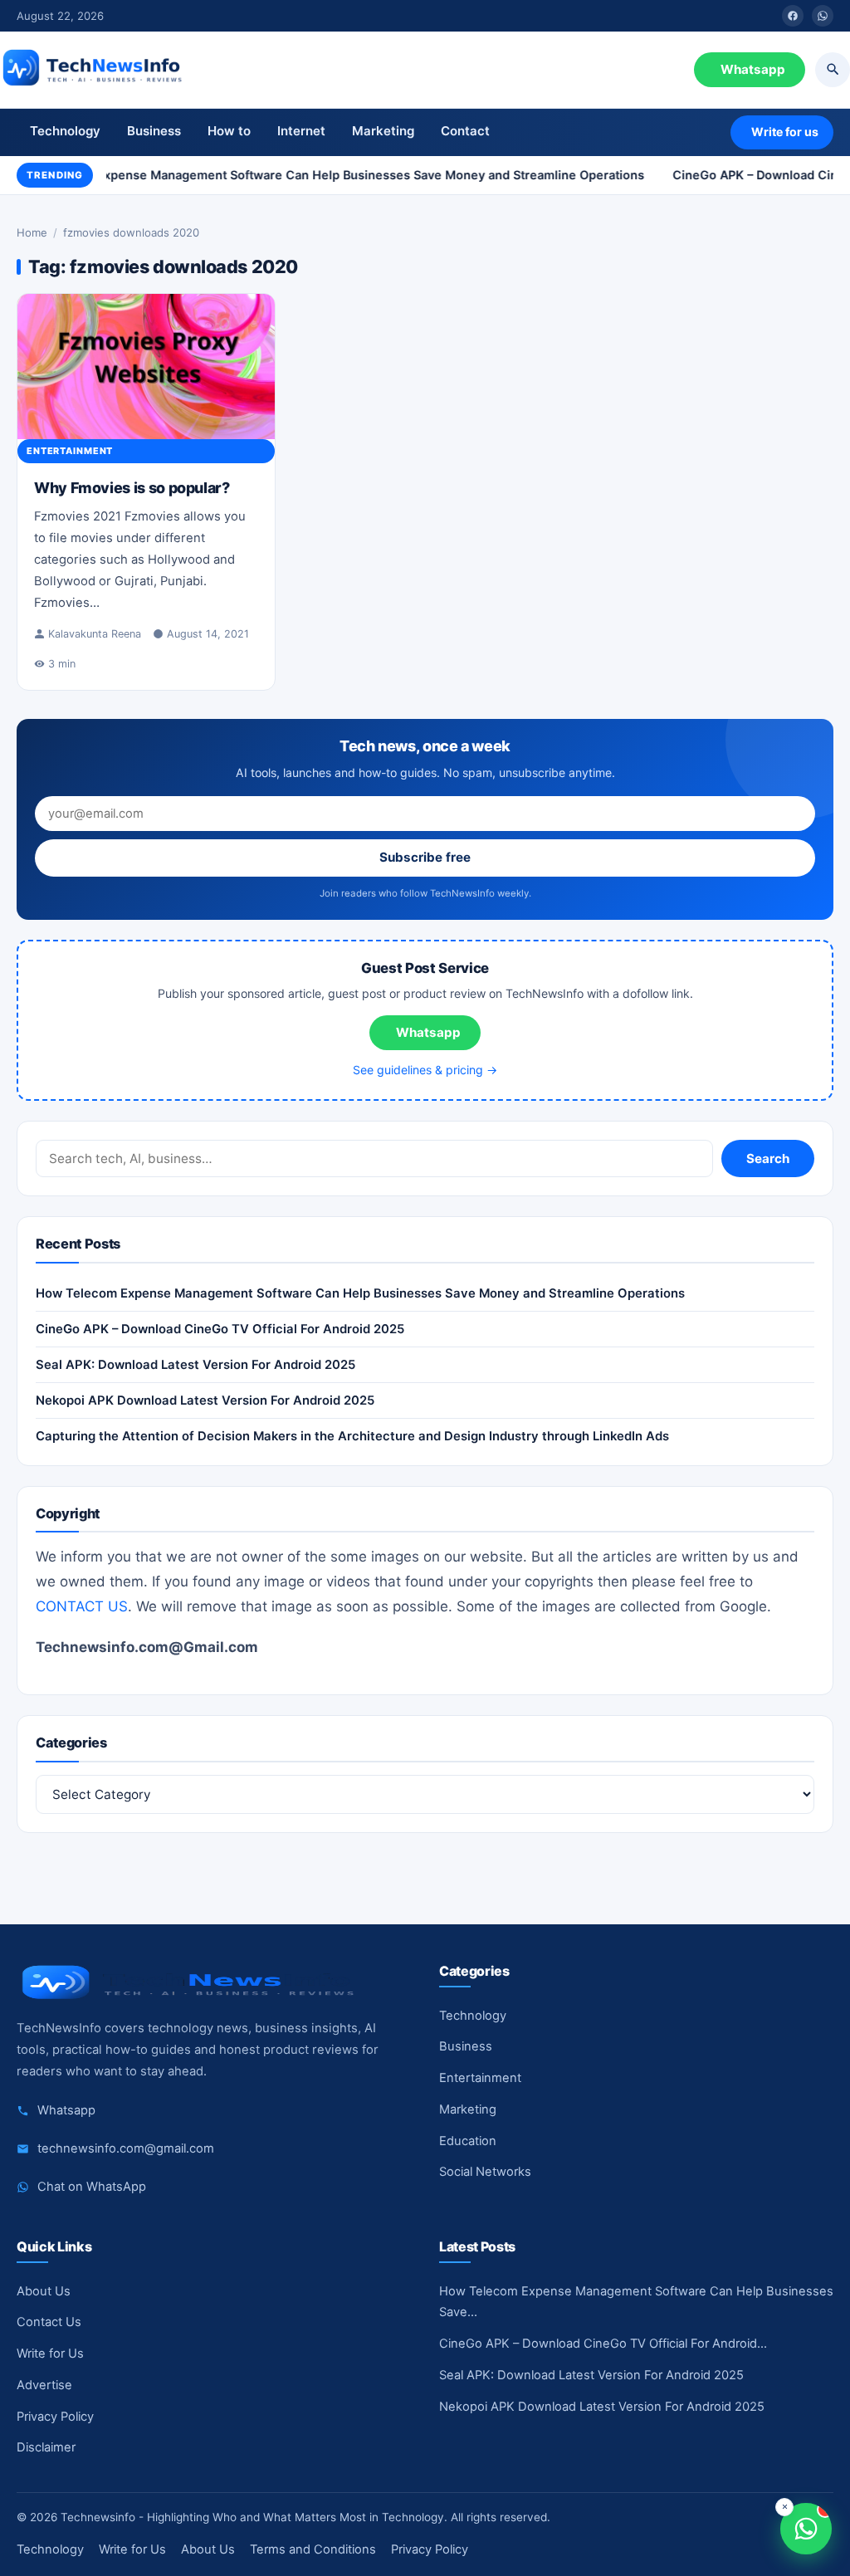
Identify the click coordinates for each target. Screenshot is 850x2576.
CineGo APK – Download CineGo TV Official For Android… (603, 2344)
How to (229, 131)
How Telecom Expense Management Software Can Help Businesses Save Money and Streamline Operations (319, 175)
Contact (465, 131)
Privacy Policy (55, 2417)
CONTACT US (82, 1606)
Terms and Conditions (313, 2549)
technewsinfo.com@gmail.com (126, 2148)
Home (32, 232)
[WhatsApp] (823, 16)
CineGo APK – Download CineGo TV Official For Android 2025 (220, 1329)
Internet (301, 131)
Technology (65, 131)
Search (768, 1158)
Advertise (44, 2385)
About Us (44, 2291)
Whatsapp (753, 69)
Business (154, 131)
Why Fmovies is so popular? (132, 488)
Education (468, 2141)
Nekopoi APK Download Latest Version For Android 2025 (205, 1400)
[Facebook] (793, 16)
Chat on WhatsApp (92, 2187)
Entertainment (70, 451)
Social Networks (485, 2172)
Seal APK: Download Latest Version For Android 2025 (195, 1365)
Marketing (383, 131)
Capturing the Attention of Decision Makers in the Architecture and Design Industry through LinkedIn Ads (352, 1436)
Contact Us (49, 2322)
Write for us (785, 132)
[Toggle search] (833, 70)
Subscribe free (425, 857)
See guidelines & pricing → (425, 1070)
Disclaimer (46, 2447)
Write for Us (50, 2354)
